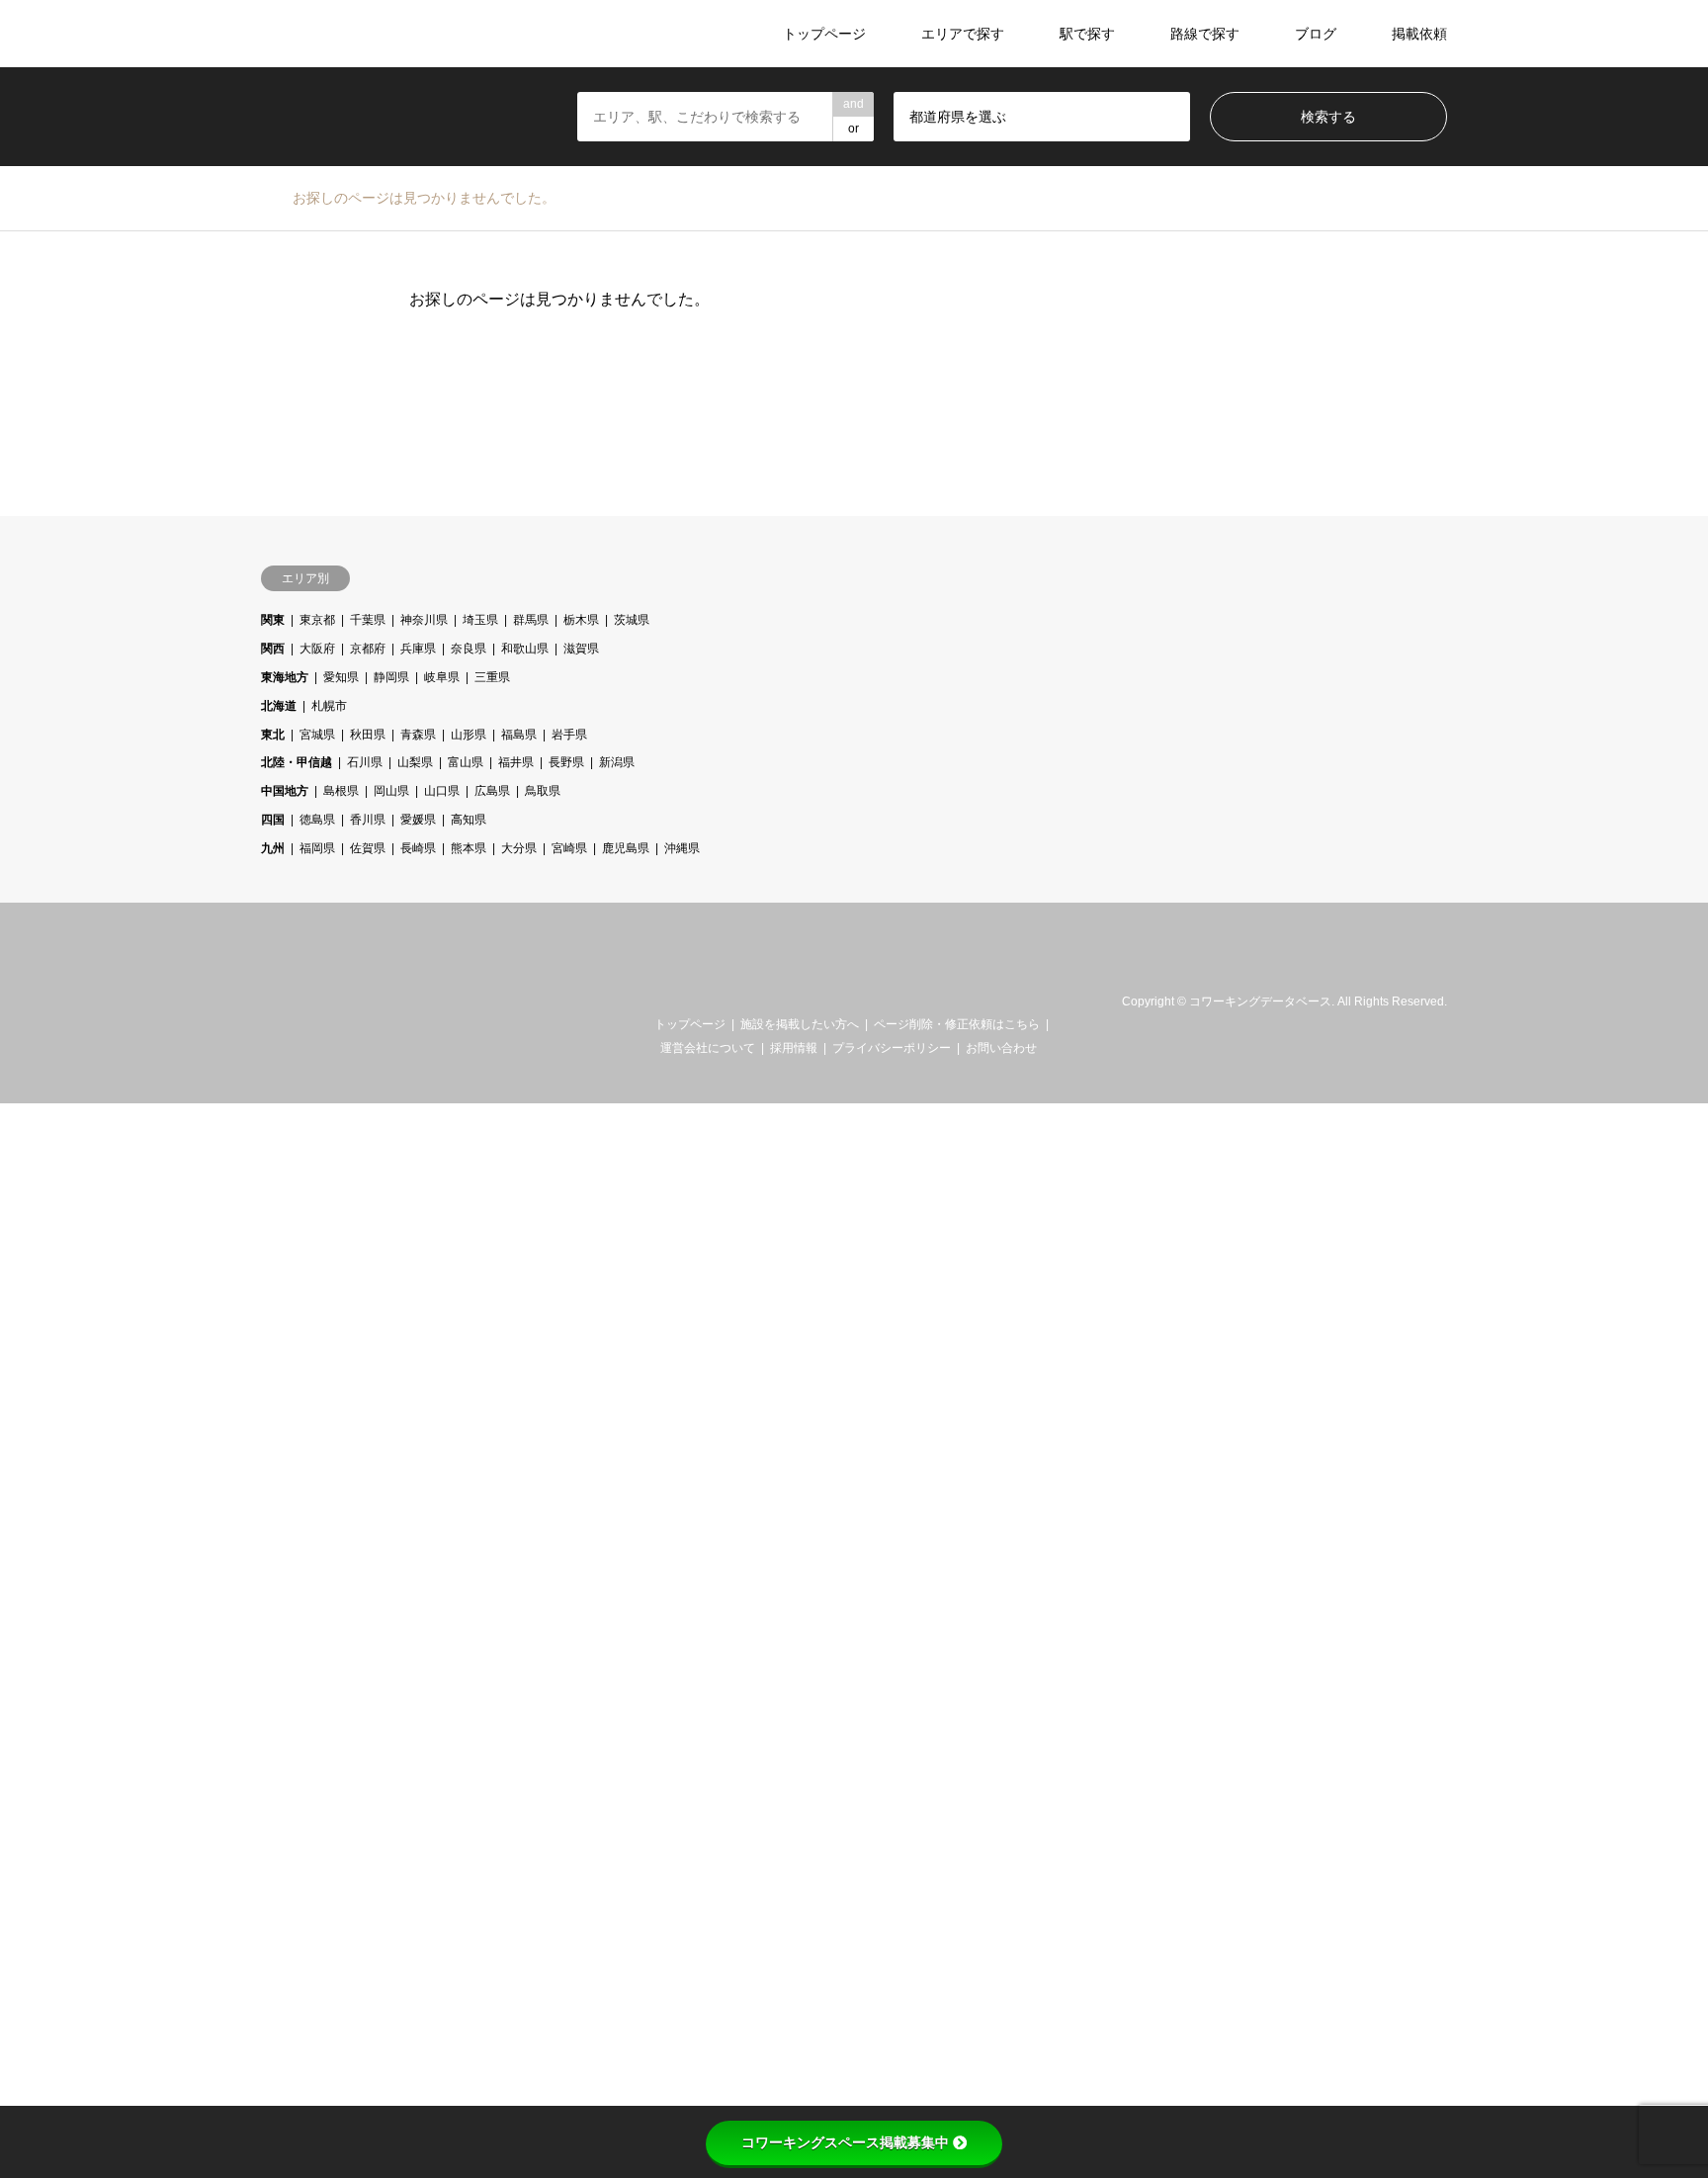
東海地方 (285, 677)
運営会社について (708, 1048)
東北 (273, 735)
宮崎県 (569, 848)
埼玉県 (480, 620)
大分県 (519, 848)
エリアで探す (963, 34)
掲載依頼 (1419, 34)
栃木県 (581, 620)
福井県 (516, 762)
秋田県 (368, 735)
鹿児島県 (626, 848)
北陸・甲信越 (297, 762)
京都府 (368, 649)
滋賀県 (581, 649)
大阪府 (317, 649)
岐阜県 (442, 677)
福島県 (519, 735)
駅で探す (1087, 34)
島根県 (341, 791)
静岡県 (391, 677)
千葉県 (368, 620)
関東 (273, 620)
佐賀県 (368, 848)
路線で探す (1205, 34)
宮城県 (317, 735)
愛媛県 (418, 820)
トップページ (824, 34)
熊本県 (469, 848)
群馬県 (531, 620)
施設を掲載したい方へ (800, 1024)
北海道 (279, 706)
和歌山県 (525, 649)
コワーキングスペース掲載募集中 (845, 2142)
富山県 (466, 762)
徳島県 (317, 820)
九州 (273, 848)
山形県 (469, 735)
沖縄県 (682, 848)
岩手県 (569, 735)
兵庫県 (418, 649)
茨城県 (632, 620)
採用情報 (794, 1048)
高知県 (469, 820)
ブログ (1316, 34)
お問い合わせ (1001, 1048)
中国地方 (285, 791)
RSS (294, 1002)
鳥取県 (543, 791)
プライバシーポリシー (892, 1048)
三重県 (492, 677)
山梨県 (415, 762)
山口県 (442, 791)
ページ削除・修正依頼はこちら (957, 1024)
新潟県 (617, 762)
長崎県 (418, 848)
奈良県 (469, 649)
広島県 (492, 791)
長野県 (566, 762)
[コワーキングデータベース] (383, 34)
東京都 (317, 620)
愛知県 (341, 677)
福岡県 (317, 848)
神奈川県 (424, 620)
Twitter (268, 1002)
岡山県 (391, 791)
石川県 (365, 762)
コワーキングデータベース (1260, 1002)
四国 (273, 820)
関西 (273, 649)
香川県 (368, 820)
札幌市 (329, 706)
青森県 (418, 735)
